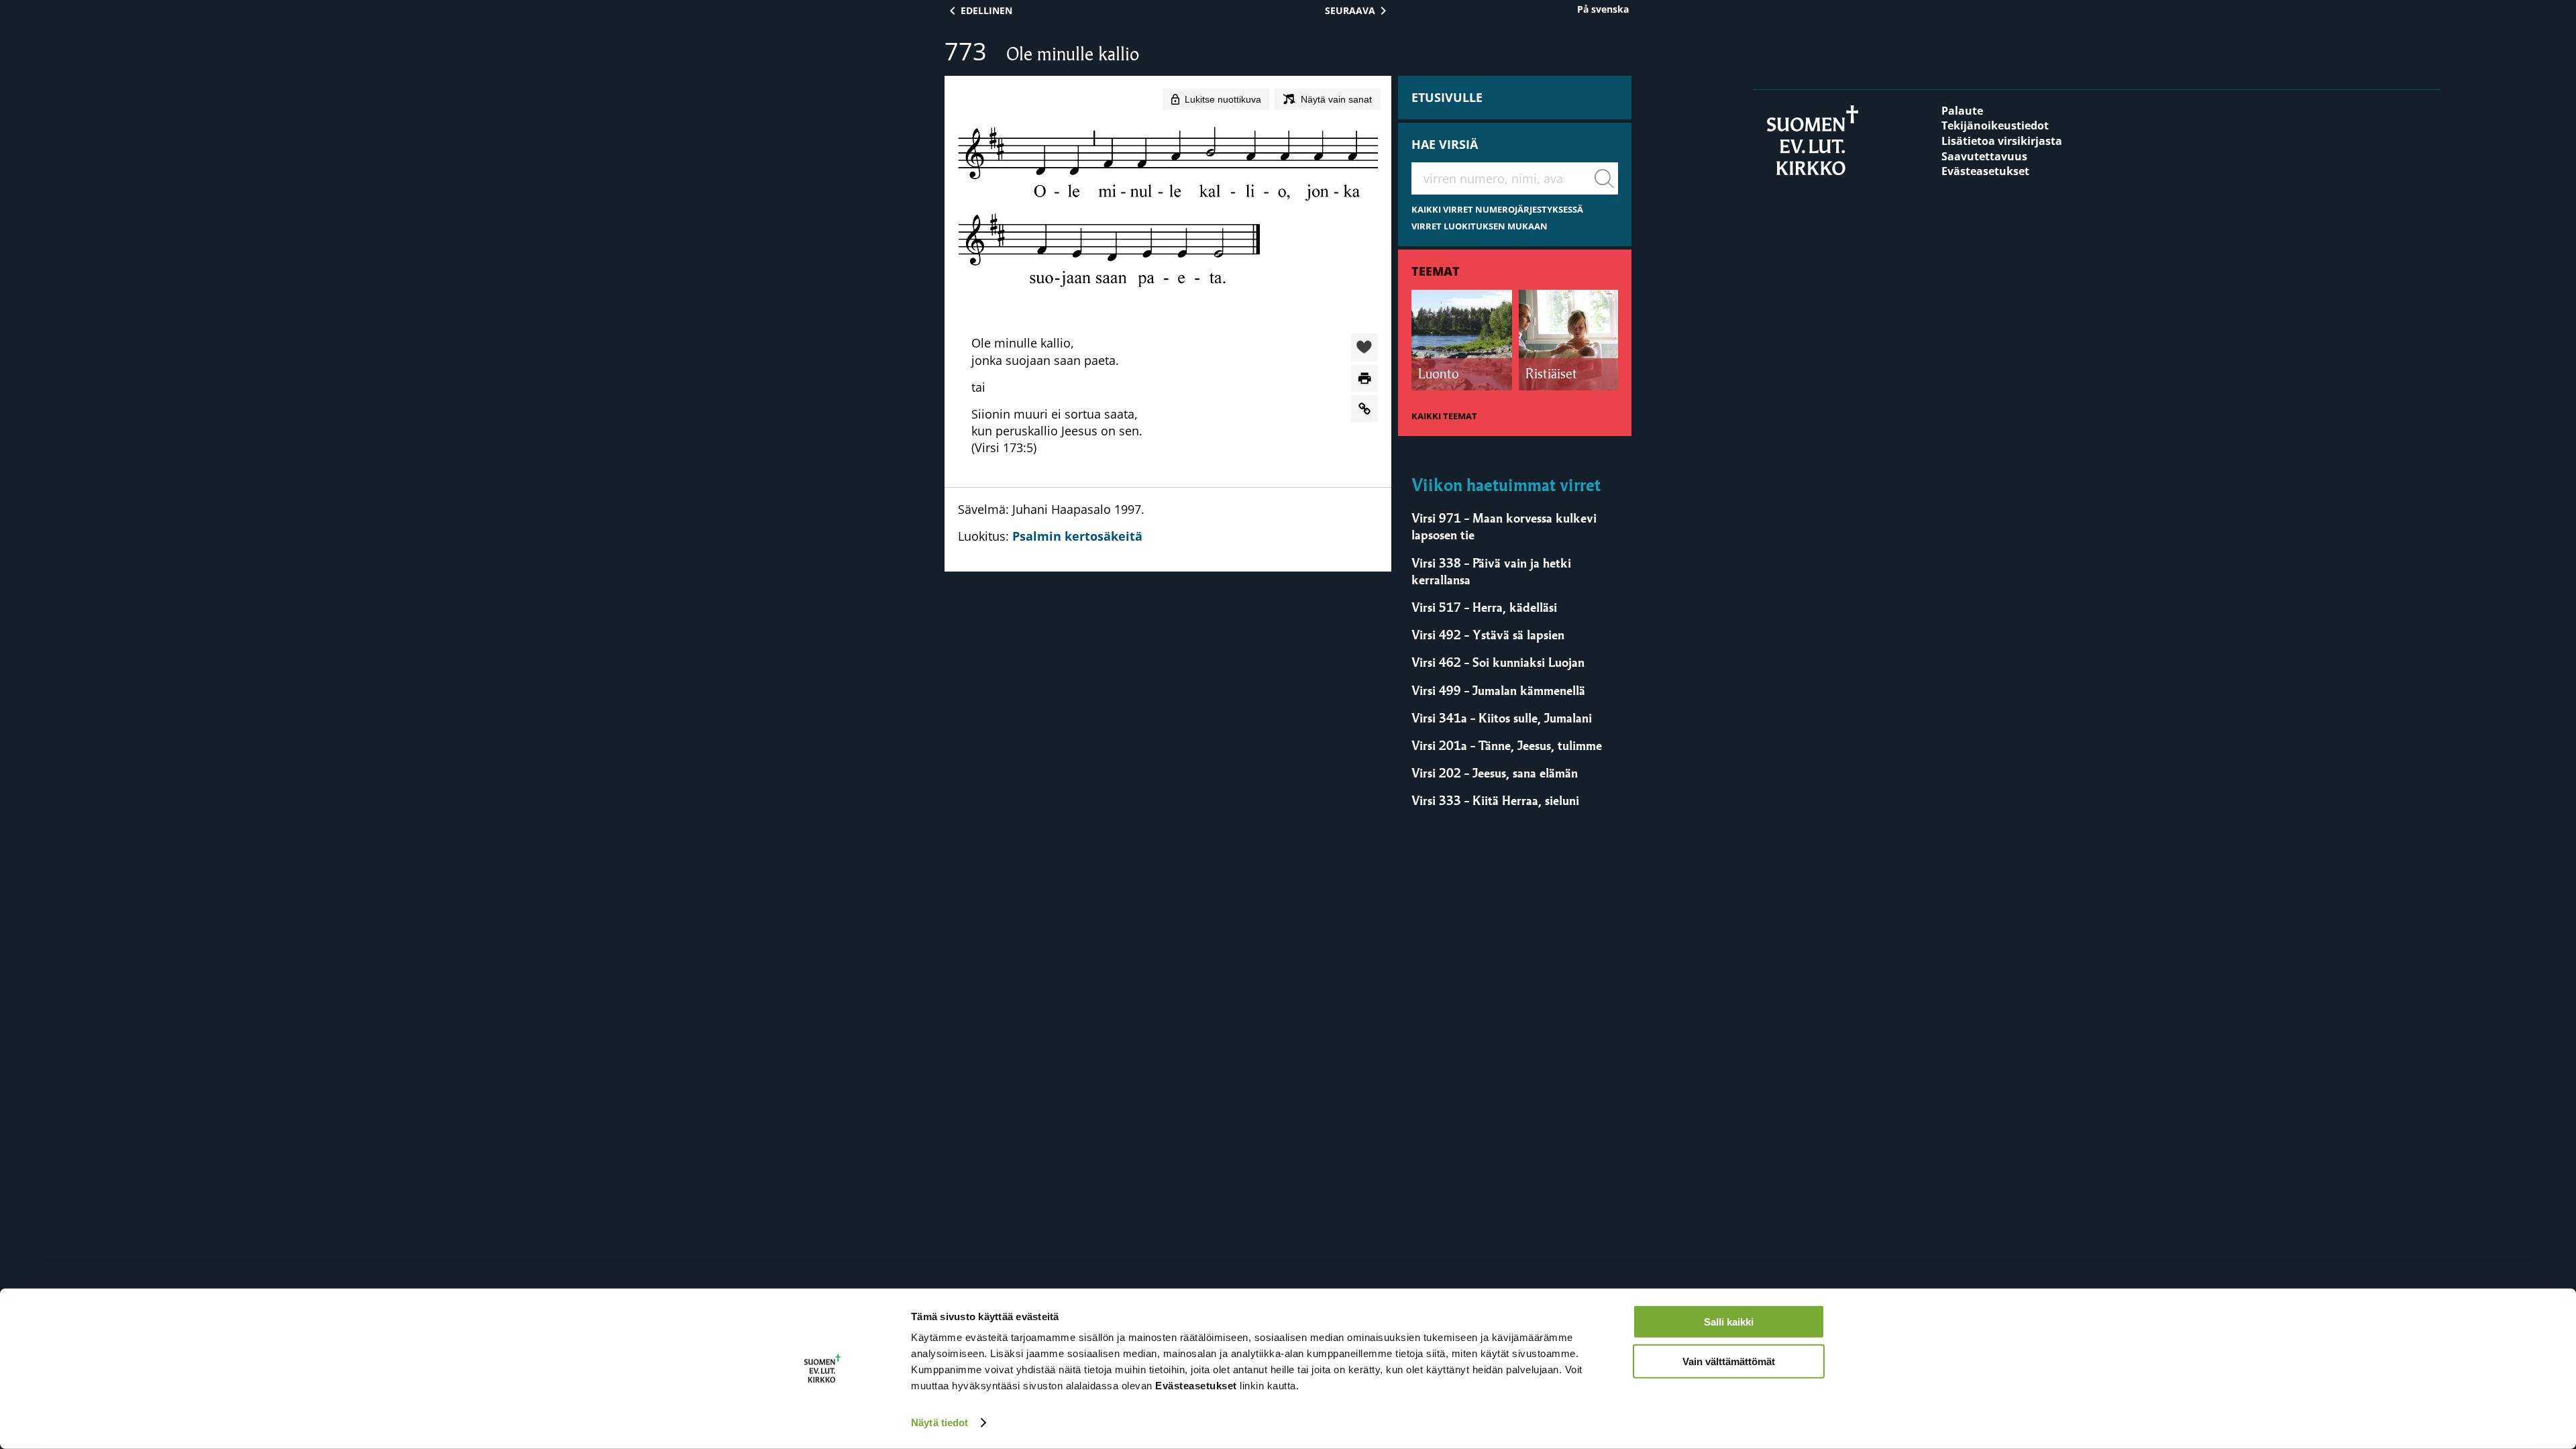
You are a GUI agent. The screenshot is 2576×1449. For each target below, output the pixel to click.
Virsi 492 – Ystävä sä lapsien (1488, 635)
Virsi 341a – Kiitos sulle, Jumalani (1502, 718)
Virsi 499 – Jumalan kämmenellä (1498, 690)
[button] (1364, 348)
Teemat (1436, 271)
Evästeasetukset (1985, 171)
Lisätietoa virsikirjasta (2002, 141)
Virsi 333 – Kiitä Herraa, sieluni (1495, 800)
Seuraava (1350, 10)
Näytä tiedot (940, 1423)
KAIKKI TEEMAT (1444, 416)
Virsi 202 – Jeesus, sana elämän (1495, 773)
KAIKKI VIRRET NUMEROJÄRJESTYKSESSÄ (1497, 210)
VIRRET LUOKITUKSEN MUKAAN (1480, 226)
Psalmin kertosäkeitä (1077, 536)
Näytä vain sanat (1336, 99)
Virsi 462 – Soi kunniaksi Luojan (1498, 662)
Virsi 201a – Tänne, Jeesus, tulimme (1507, 745)
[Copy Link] (1364, 409)
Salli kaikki (1729, 1322)
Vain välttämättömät (1729, 1361)
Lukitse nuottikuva (1223, 99)
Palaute (1962, 111)
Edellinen (986, 10)
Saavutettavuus (1984, 156)
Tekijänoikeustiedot (1995, 125)
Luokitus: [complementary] (1051, 523)
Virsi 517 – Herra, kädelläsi (1484, 607)
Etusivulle (1447, 97)
